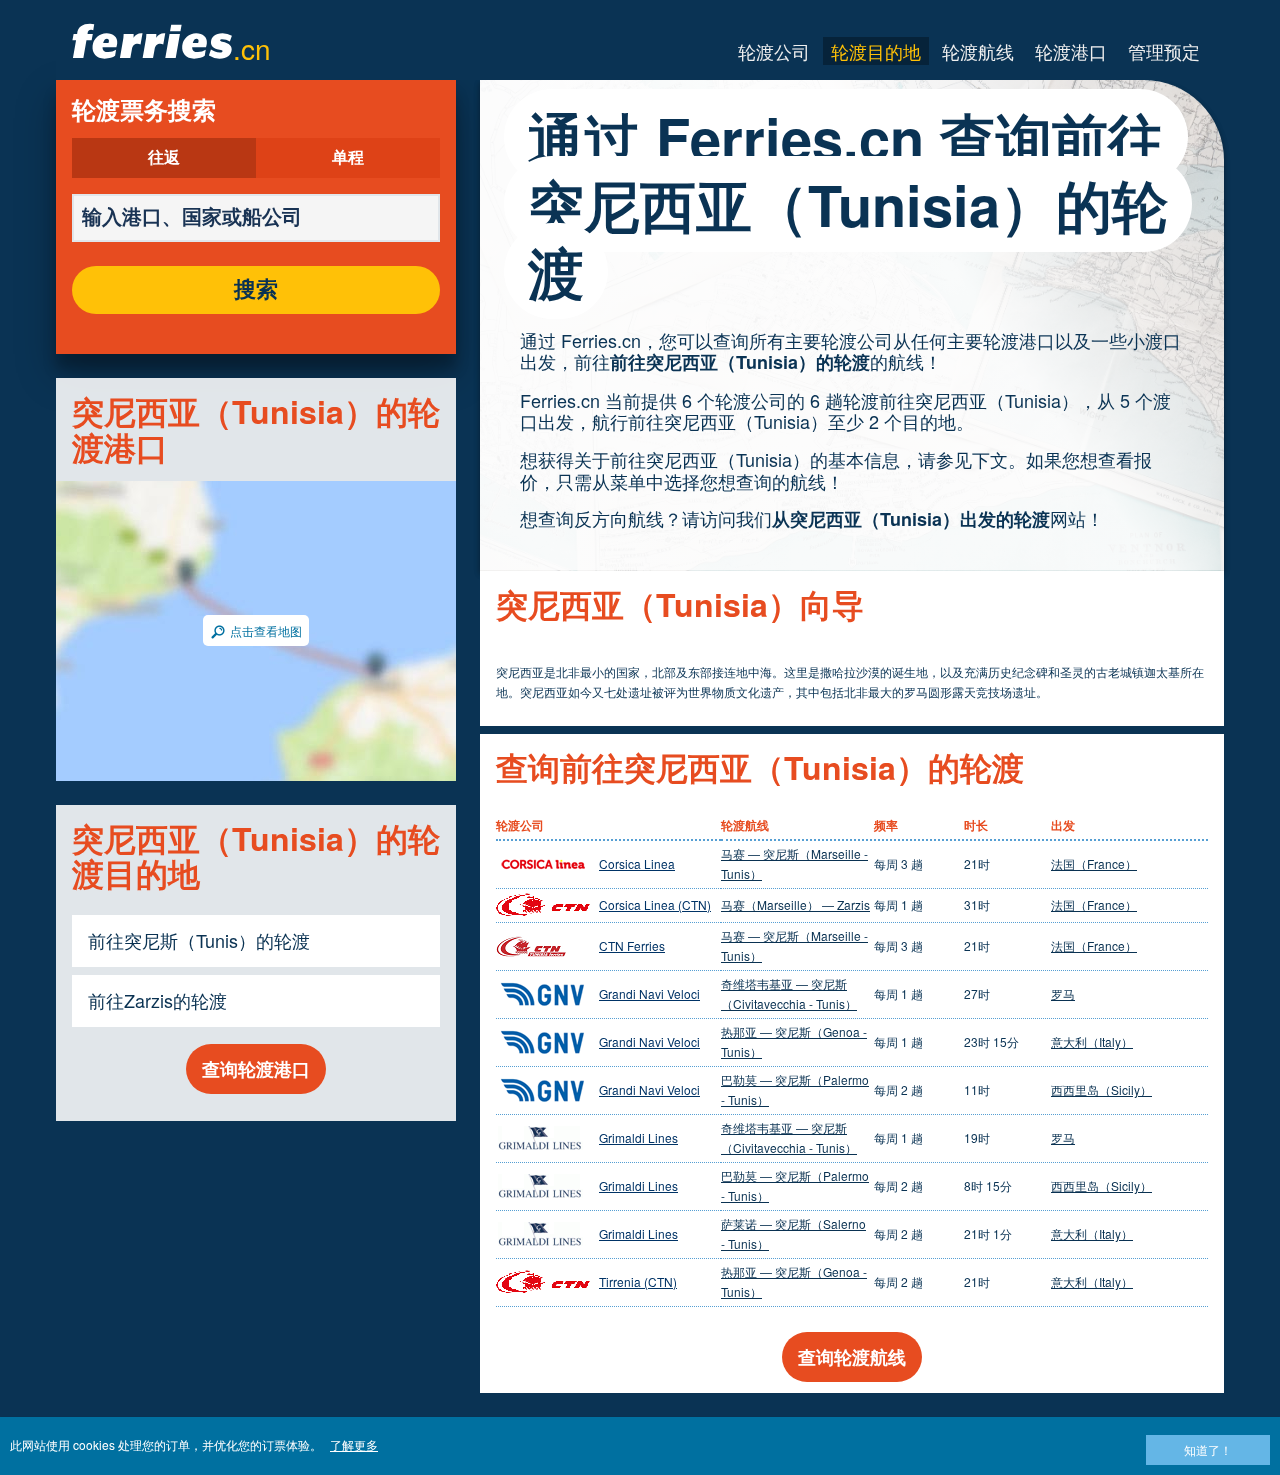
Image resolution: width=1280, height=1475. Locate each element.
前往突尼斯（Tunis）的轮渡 (199, 940)
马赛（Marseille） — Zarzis (795, 904)
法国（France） (1094, 863)
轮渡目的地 (876, 51)
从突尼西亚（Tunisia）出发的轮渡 (911, 519)
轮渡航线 (978, 51)
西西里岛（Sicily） (1101, 1089)
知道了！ (1208, 1449)
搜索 (256, 290)
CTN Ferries (632, 945)
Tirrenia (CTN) (638, 1281)
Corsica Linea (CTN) (655, 904)
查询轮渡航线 (852, 1357)
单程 (348, 158)
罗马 (1063, 993)
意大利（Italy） (1092, 1041)
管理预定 (1164, 51)
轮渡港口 (1071, 51)
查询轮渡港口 (256, 1069)
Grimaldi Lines (638, 1137)
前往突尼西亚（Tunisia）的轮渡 (740, 362)
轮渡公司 (774, 51)
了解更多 (354, 1444)
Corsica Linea (637, 863)
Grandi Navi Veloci (649, 993)
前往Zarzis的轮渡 (157, 1000)
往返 (164, 158)
